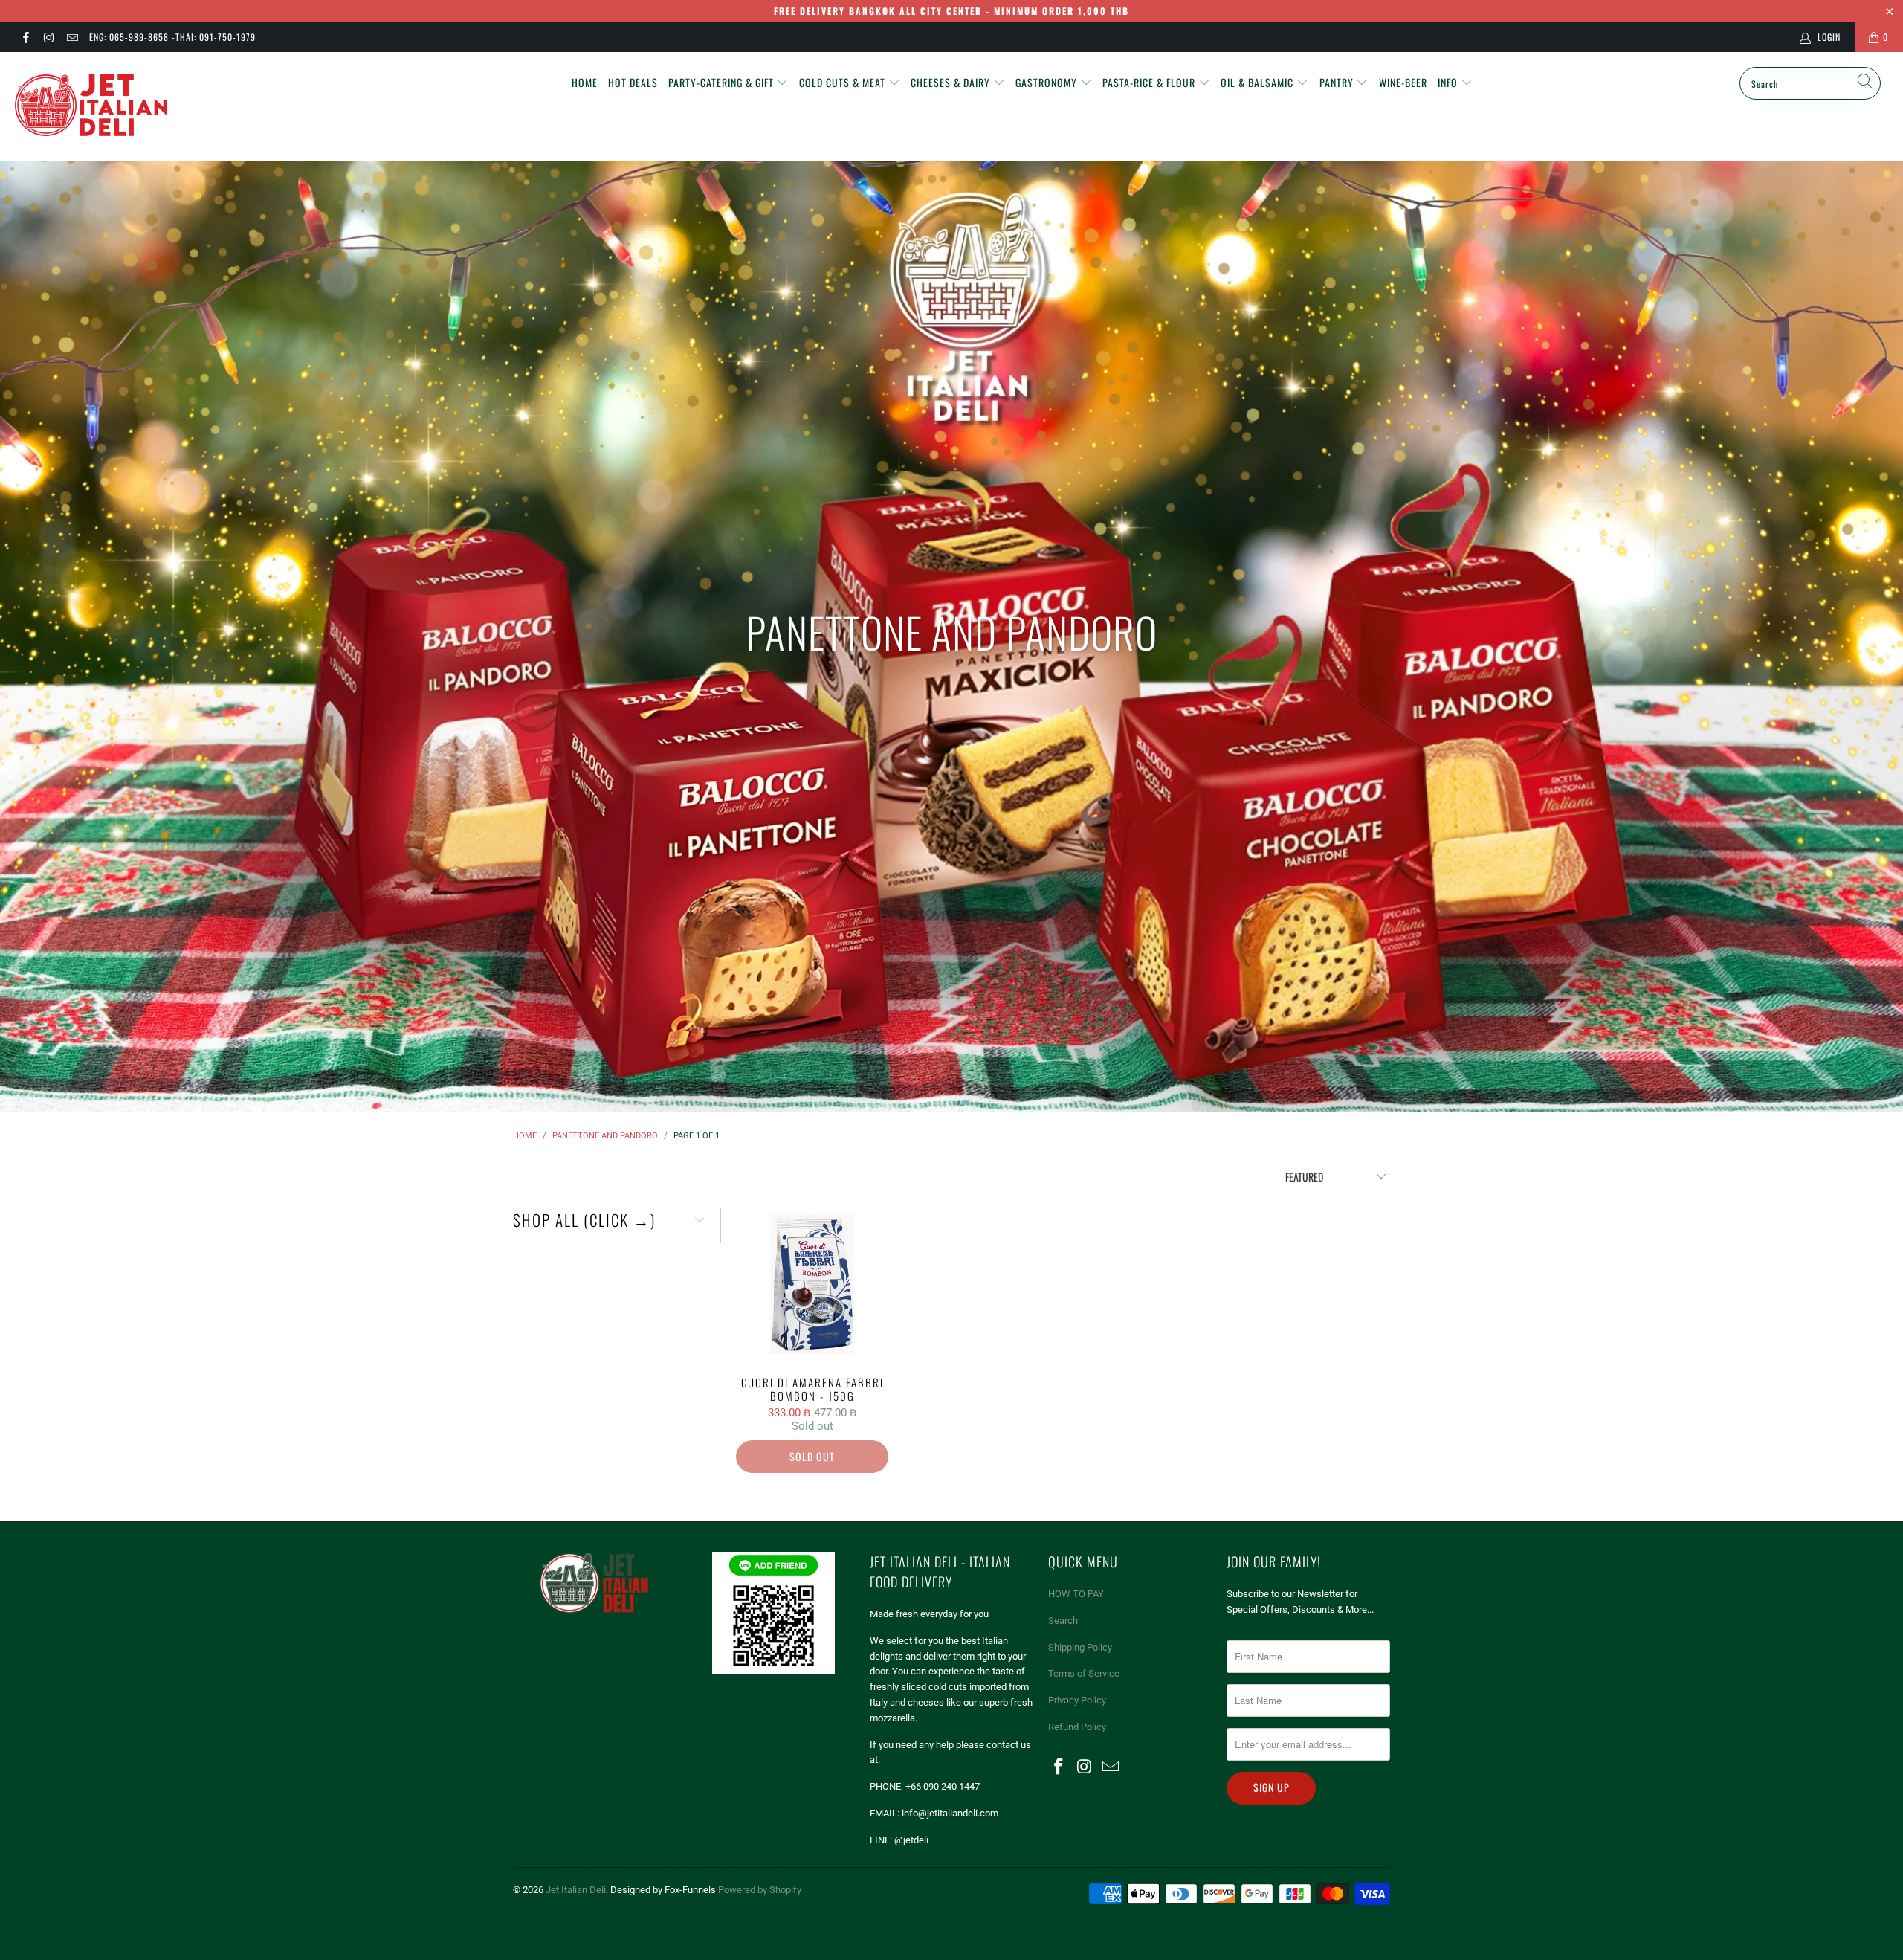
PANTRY (1338, 82)
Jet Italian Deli (576, 1890)
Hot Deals (633, 82)
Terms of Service (1084, 1673)
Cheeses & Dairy (952, 82)
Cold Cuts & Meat (844, 82)
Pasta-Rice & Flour (1150, 82)
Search (1063, 1621)
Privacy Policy (1077, 1700)
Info (1449, 82)
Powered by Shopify (760, 1890)
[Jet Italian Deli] (160, 106)
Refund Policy (1077, 1727)
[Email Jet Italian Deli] (72, 37)
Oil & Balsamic (1259, 82)
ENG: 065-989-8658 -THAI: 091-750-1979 (172, 37)
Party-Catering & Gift (723, 82)
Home (585, 82)
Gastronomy (1048, 82)
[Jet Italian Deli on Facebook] (25, 37)
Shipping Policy (1080, 1647)
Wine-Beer (1403, 82)
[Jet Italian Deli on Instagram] (48, 37)
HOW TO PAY (1076, 1594)
